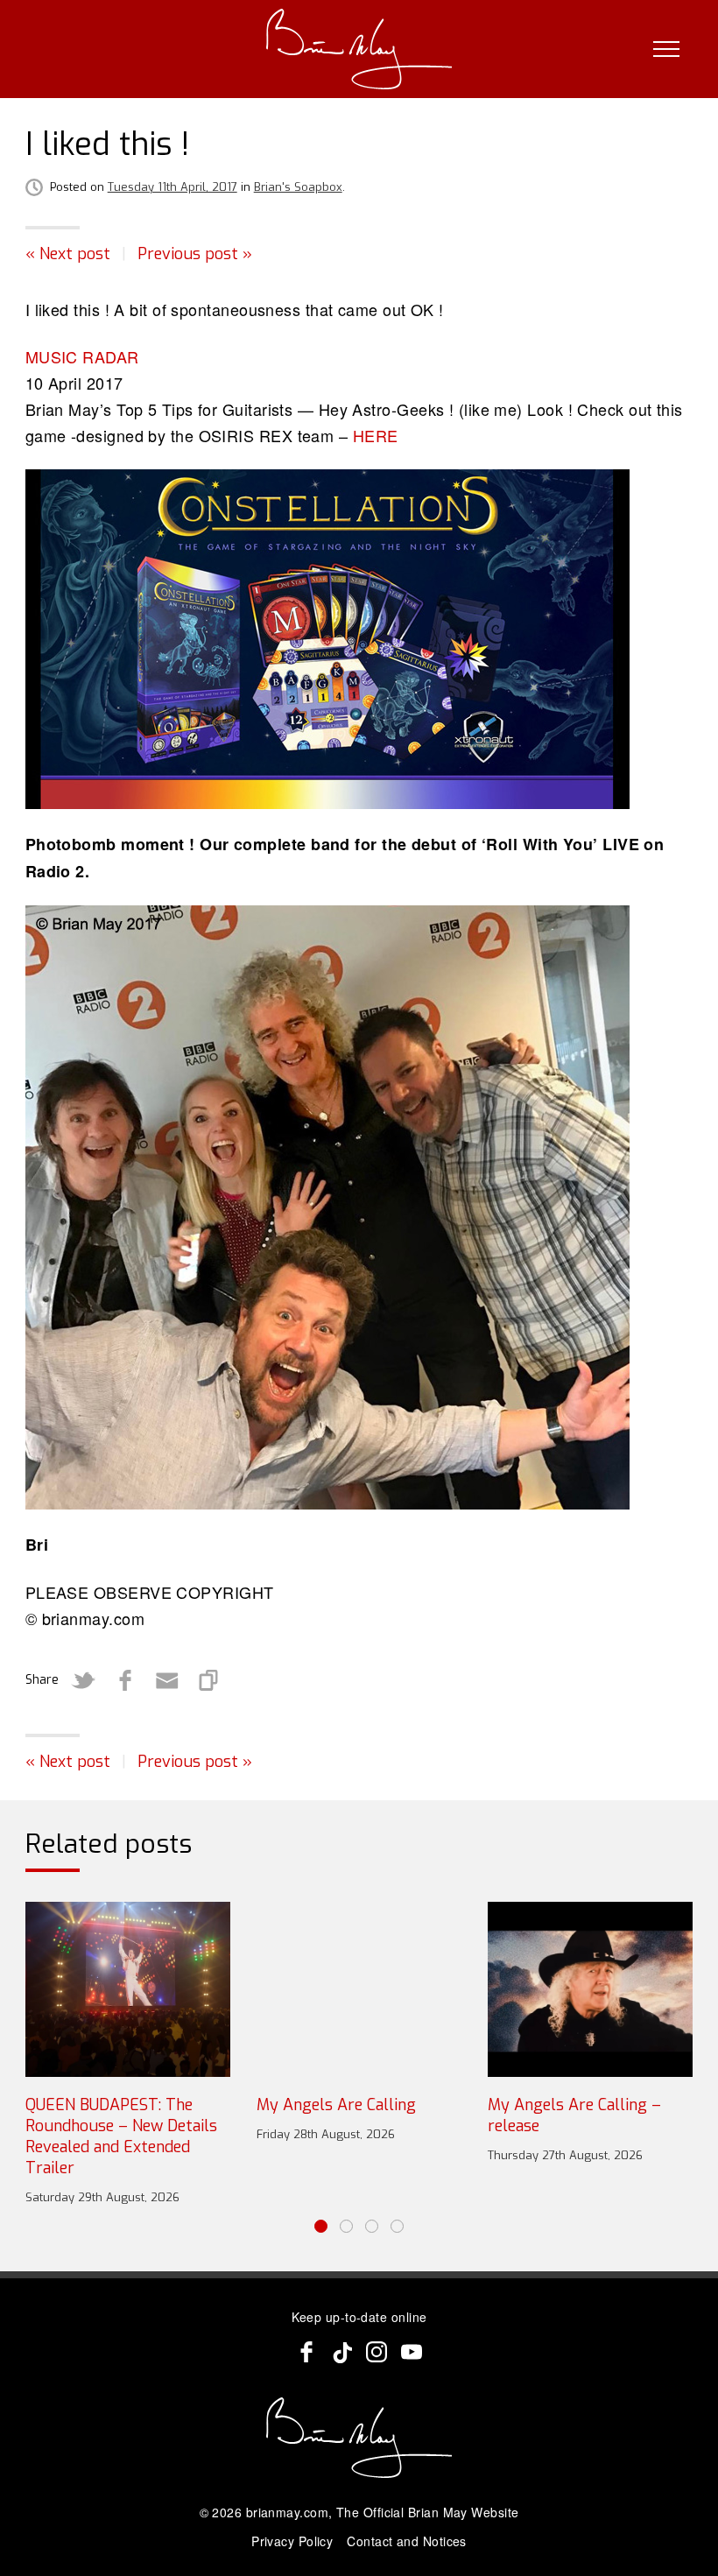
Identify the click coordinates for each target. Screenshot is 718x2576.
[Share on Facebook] (125, 1680)
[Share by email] (167, 1680)
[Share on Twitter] (83, 1680)
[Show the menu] (666, 49)
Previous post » (195, 254)
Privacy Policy (292, 2541)
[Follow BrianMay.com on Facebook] (306, 2352)
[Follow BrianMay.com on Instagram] (377, 2352)
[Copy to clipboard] (209, 1680)
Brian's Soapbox (298, 187)
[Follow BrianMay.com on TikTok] (341, 2352)
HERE (376, 435)
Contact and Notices (407, 2541)
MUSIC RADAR (82, 356)
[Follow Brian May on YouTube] (412, 2352)
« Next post (68, 254)
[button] (321, 2226)
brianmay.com (287, 2512)
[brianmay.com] (359, 49)
